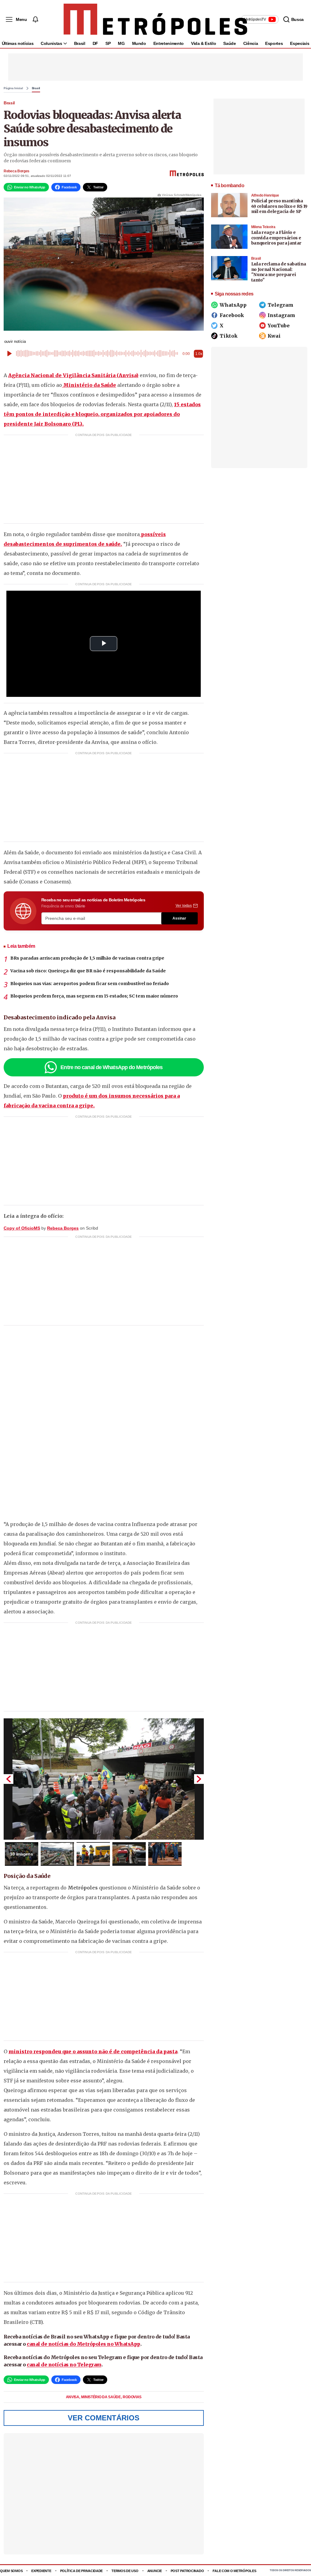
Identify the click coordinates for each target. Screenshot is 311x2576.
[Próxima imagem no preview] (199, 1779)
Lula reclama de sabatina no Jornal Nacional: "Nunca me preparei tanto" (279, 272)
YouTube (279, 326)
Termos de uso (125, 2571)
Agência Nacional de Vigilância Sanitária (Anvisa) (73, 375)
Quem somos (11, 2571)
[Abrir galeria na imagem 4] (129, 1854)
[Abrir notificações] (35, 19)
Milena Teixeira (263, 227)
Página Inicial (13, 88)
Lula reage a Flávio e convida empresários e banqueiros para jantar (276, 238)
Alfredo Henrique (265, 195)
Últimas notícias (18, 43)
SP (108, 43)
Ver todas (184, 906)
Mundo (139, 43)
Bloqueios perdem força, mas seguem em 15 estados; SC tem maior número (94, 996)
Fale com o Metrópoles (234, 2571)
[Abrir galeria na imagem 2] (57, 1854)
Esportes (274, 43)
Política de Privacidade (82, 2571)
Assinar (179, 918)
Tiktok (229, 336)
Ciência (251, 43)
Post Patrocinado (187, 2571)
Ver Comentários (104, 2418)
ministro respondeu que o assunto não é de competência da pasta (93, 2051)
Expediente (41, 2571)
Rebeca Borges (17, 171)
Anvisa (73, 2397)
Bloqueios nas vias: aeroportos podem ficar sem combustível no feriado (90, 984)
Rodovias (132, 2397)
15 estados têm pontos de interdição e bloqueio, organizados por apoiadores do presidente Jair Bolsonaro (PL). (102, 414)
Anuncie (155, 2571)
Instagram (281, 315)
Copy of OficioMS (22, 1228)
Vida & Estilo (203, 43)
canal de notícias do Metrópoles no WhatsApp (84, 2344)
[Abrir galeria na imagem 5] (165, 1854)
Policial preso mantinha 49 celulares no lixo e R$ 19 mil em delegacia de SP (279, 206)
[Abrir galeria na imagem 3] (93, 1854)
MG (121, 43)
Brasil (80, 43)
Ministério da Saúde (89, 385)
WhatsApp (233, 305)
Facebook (232, 315)
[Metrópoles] (155, 19)
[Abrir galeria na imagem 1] (104, 1779)
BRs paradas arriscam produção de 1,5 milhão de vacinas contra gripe (87, 958)
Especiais (300, 43)
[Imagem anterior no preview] (9, 1779)
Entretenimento (169, 43)
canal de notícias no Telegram (64, 2365)
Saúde (229, 43)
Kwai (274, 336)
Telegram (280, 305)
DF (95, 43)
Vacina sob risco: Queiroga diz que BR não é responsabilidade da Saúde (88, 971)
